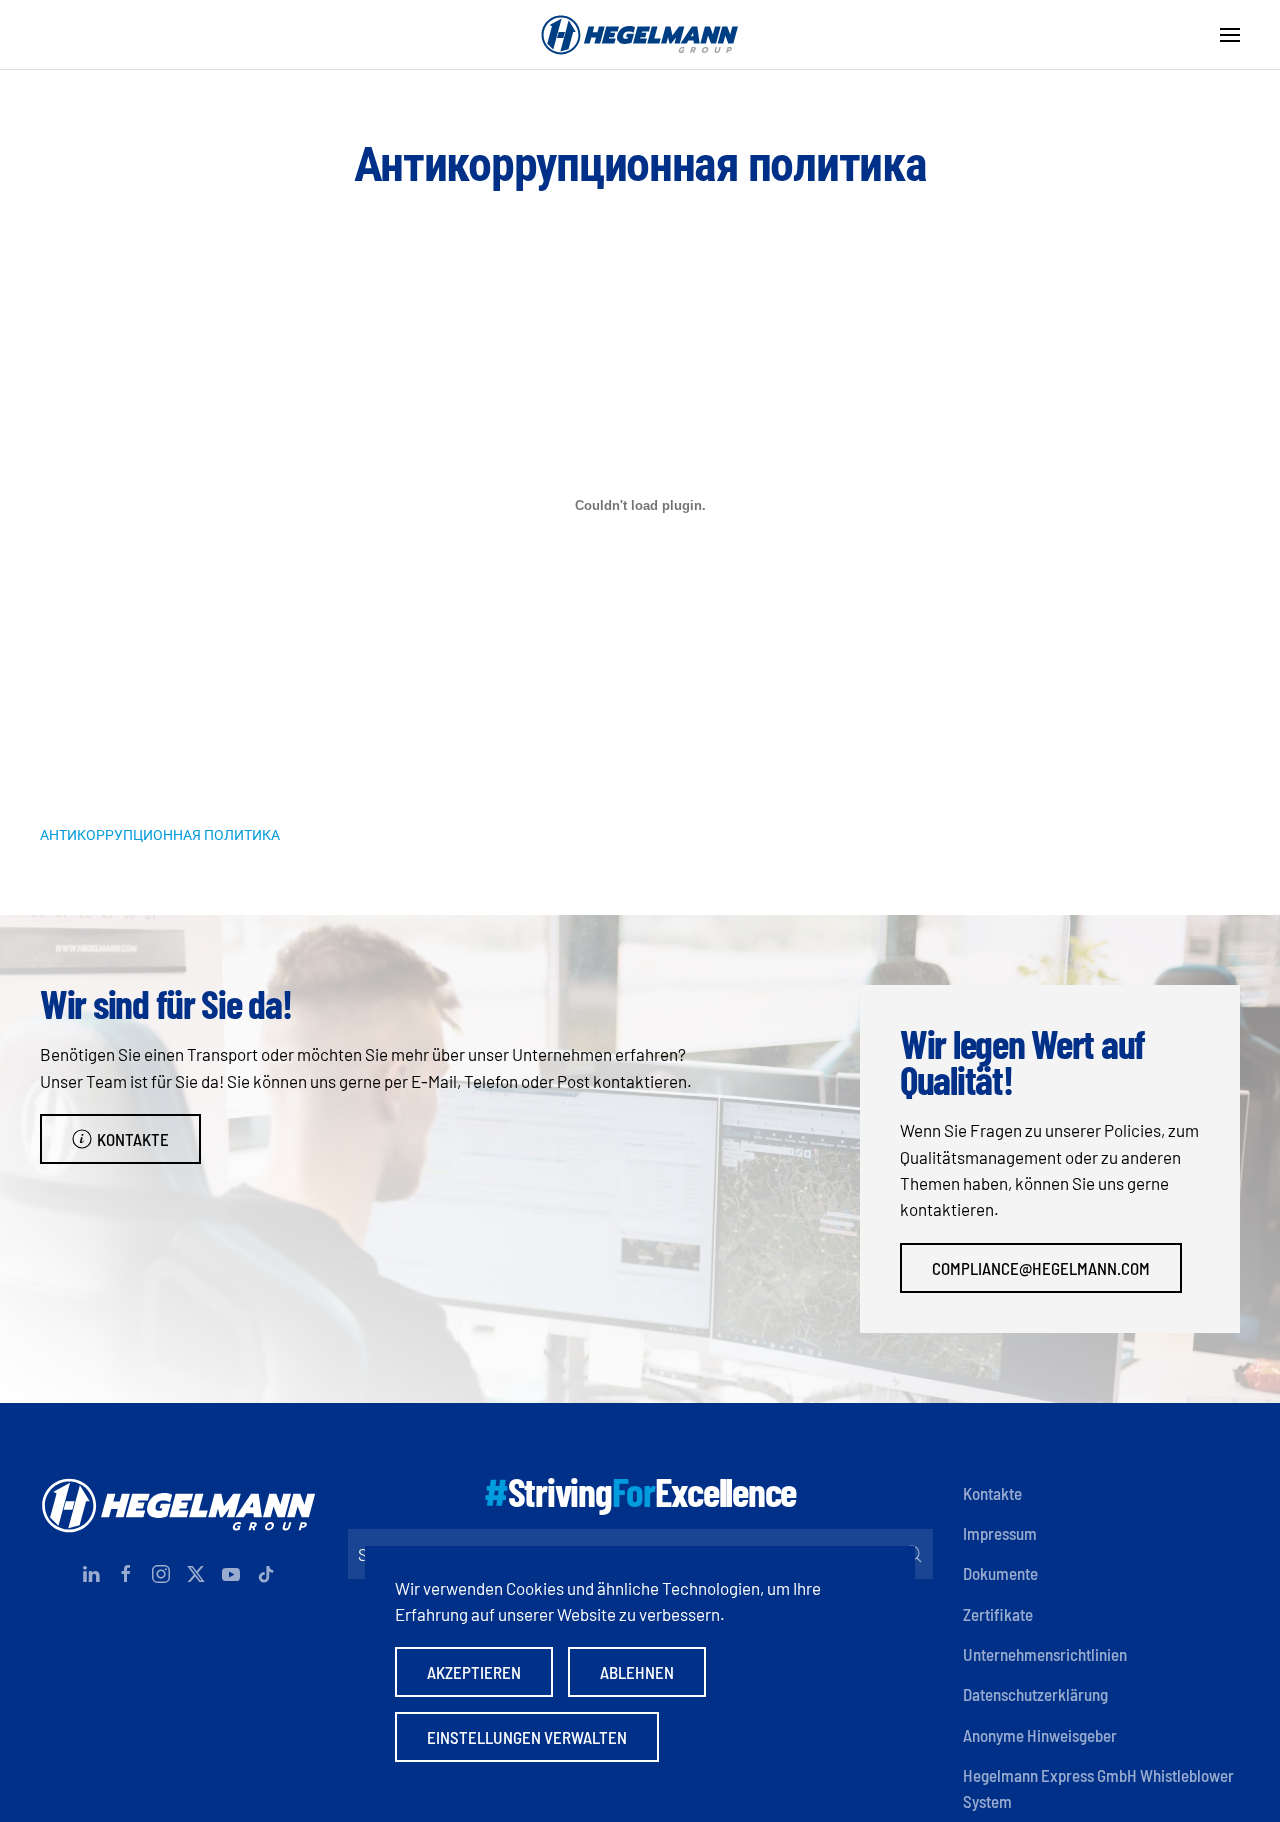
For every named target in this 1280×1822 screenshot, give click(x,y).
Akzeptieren (474, 1672)
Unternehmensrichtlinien (1045, 1654)
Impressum (1000, 1533)
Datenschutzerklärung (1035, 1694)
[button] (1230, 35)
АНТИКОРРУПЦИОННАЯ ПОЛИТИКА (160, 834)
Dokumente (1000, 1573)
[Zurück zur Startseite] (640, 35)
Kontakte (133, 1139)
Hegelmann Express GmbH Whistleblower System (1098, 1788)
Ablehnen (637, 1672)
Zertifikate (998, 1614)
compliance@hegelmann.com (1041, 1268)
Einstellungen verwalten (527, 1737)
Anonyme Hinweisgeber (1040, 1735)
